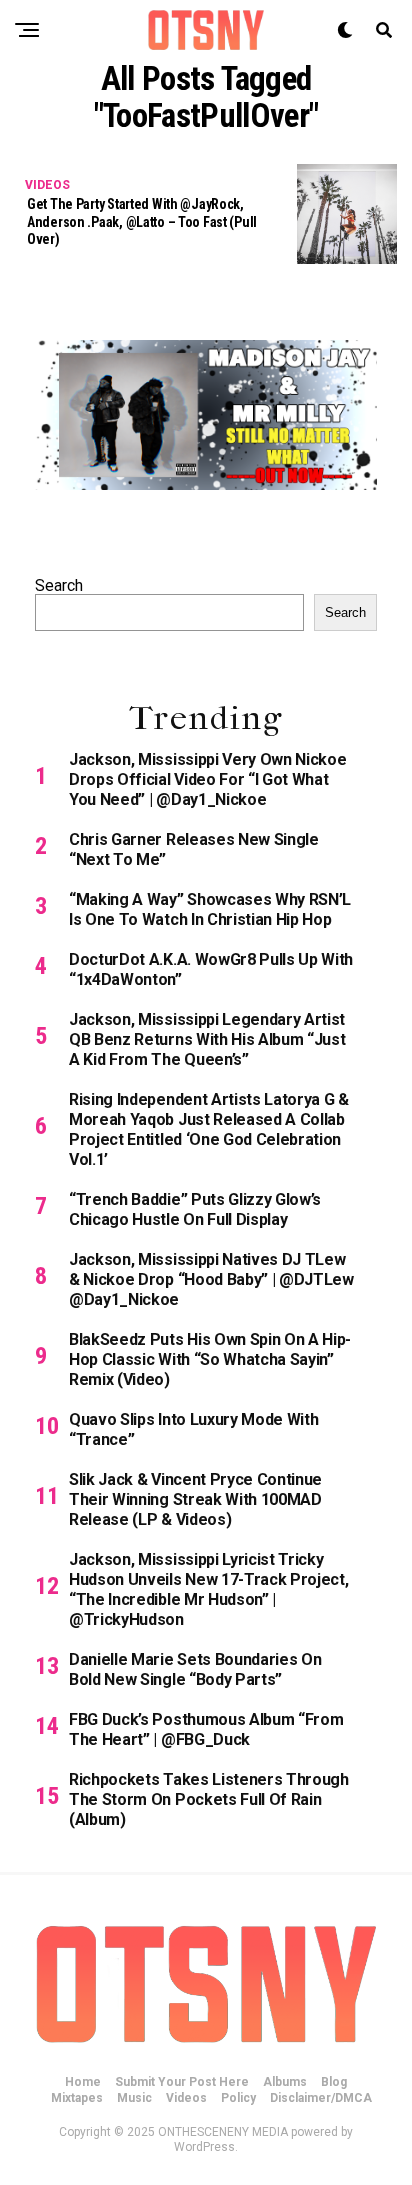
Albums (285, 2082)
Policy (238, 2098)
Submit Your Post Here (182, 2082)
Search (59, 585)
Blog (334, 2082)
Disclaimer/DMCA (321, 2098)
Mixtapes (77, 2098)
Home (83, 2082)
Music (134, 2098)
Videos (186, 2098)
